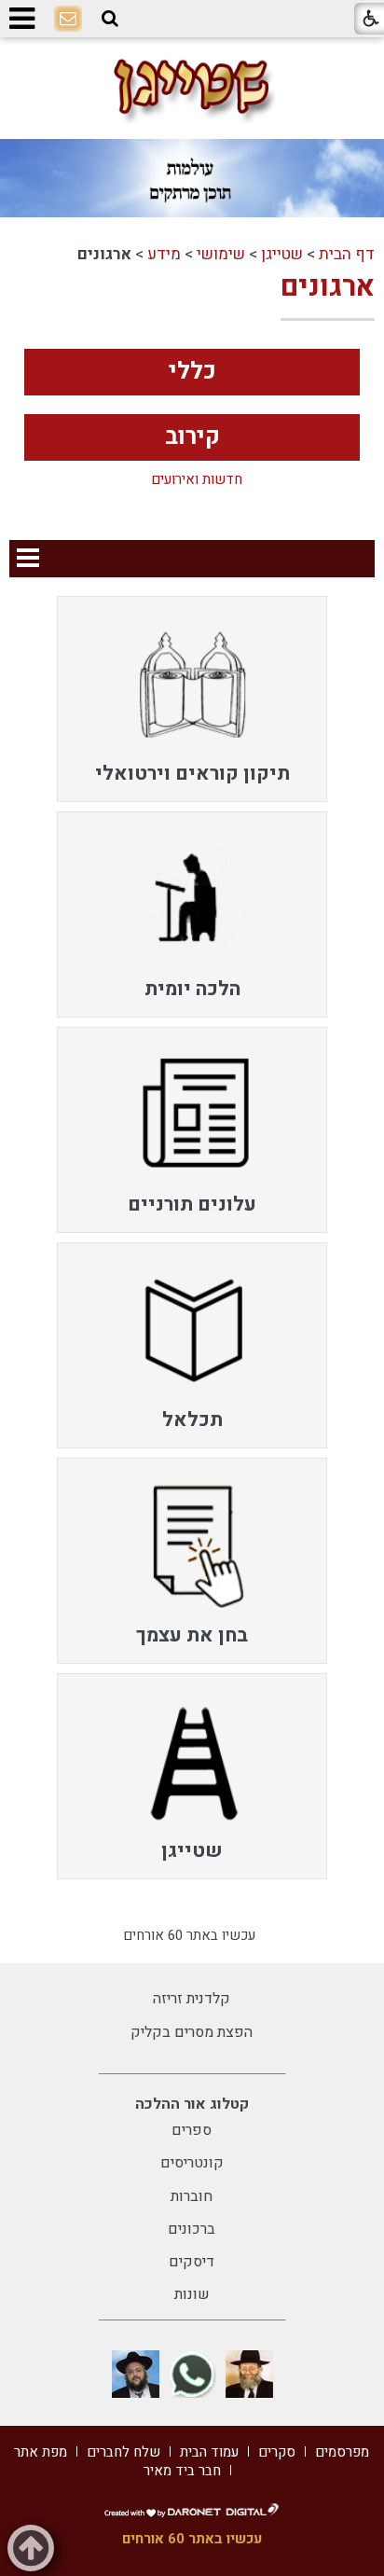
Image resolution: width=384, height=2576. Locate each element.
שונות (192, 2294)
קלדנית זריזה (192, 1999)
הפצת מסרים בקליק (192, 2032)
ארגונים (328, 287)
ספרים (192, 2130)
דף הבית (347, 254)
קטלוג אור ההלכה (192, 2104)
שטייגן (282, 254)
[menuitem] (192, 699)
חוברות (192, 2196)
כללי (192, 372)
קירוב (192, 437)
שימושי (221, 254)
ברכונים (192, 2229)
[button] (110, 19)
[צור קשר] (68, 20)
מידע (164, 254)
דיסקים (192, 2262)
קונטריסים (192, 2163)
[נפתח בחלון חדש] (249, 2374)
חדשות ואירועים (197, 480)
